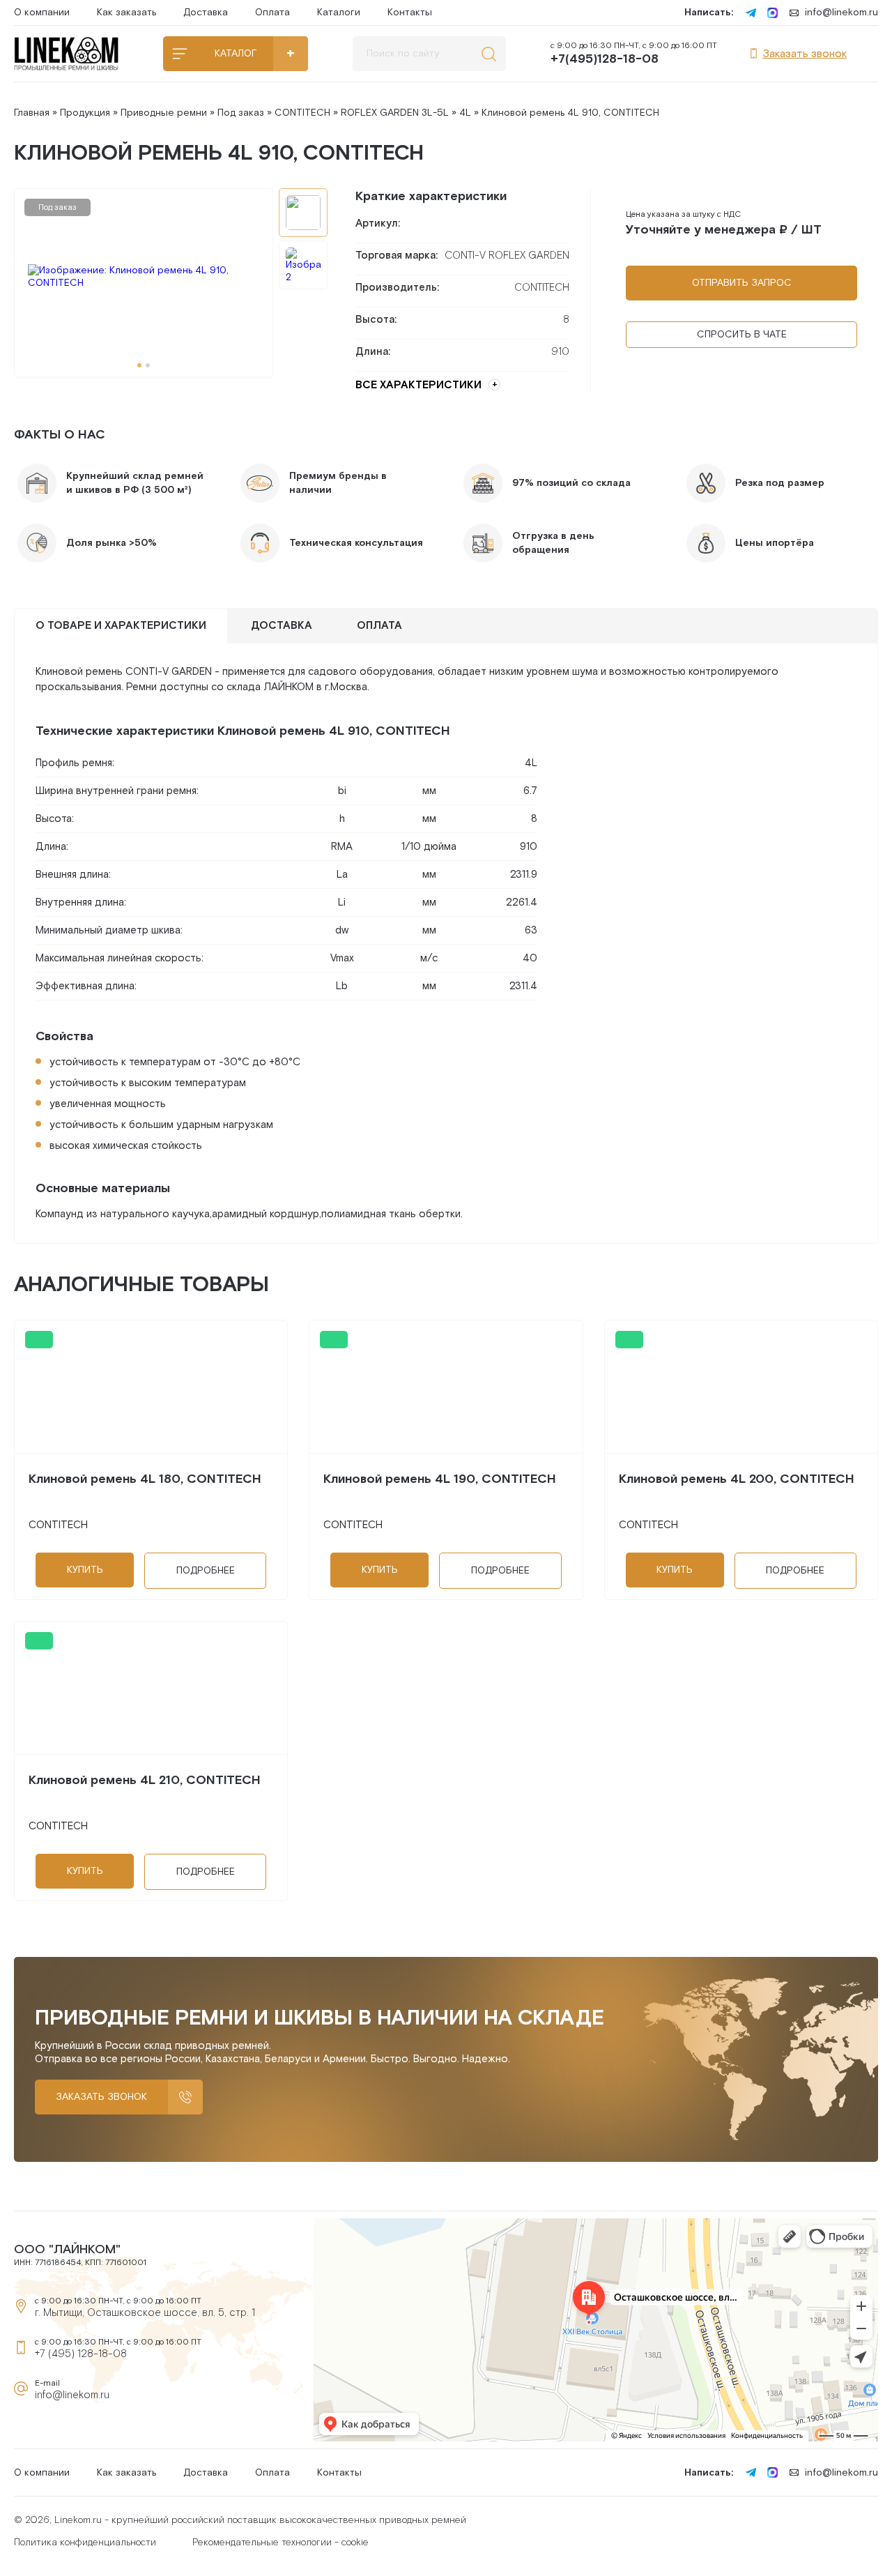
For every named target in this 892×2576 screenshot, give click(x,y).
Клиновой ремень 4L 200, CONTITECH (737, 1479)
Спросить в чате (742, 335)
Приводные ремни (164, 113)
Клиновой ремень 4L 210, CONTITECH (145, 1780)
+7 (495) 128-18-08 (81, 2354)
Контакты (410, 13)
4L (465, 113)
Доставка (206, 13)
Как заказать (126, 13)
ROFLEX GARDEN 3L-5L (395, 113)
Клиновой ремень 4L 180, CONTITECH (145, 1479)
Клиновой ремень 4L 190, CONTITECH (440, 1479)
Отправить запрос (742, 283)
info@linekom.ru (841, 13)
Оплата (272, 13)
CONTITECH (302, 113)
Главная (32, 113)
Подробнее (206, 1571)
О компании (42, 13)
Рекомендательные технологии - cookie (280, 2543)
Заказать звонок (805, 54)
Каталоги (339, 13)
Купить (85, 1570)
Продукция (85, 113)
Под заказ (241, 113)
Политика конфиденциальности (85, 2543)
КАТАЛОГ (236, 54)
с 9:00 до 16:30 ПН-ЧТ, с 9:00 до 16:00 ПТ (634, 54)
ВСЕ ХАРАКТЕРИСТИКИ (418, 385)
